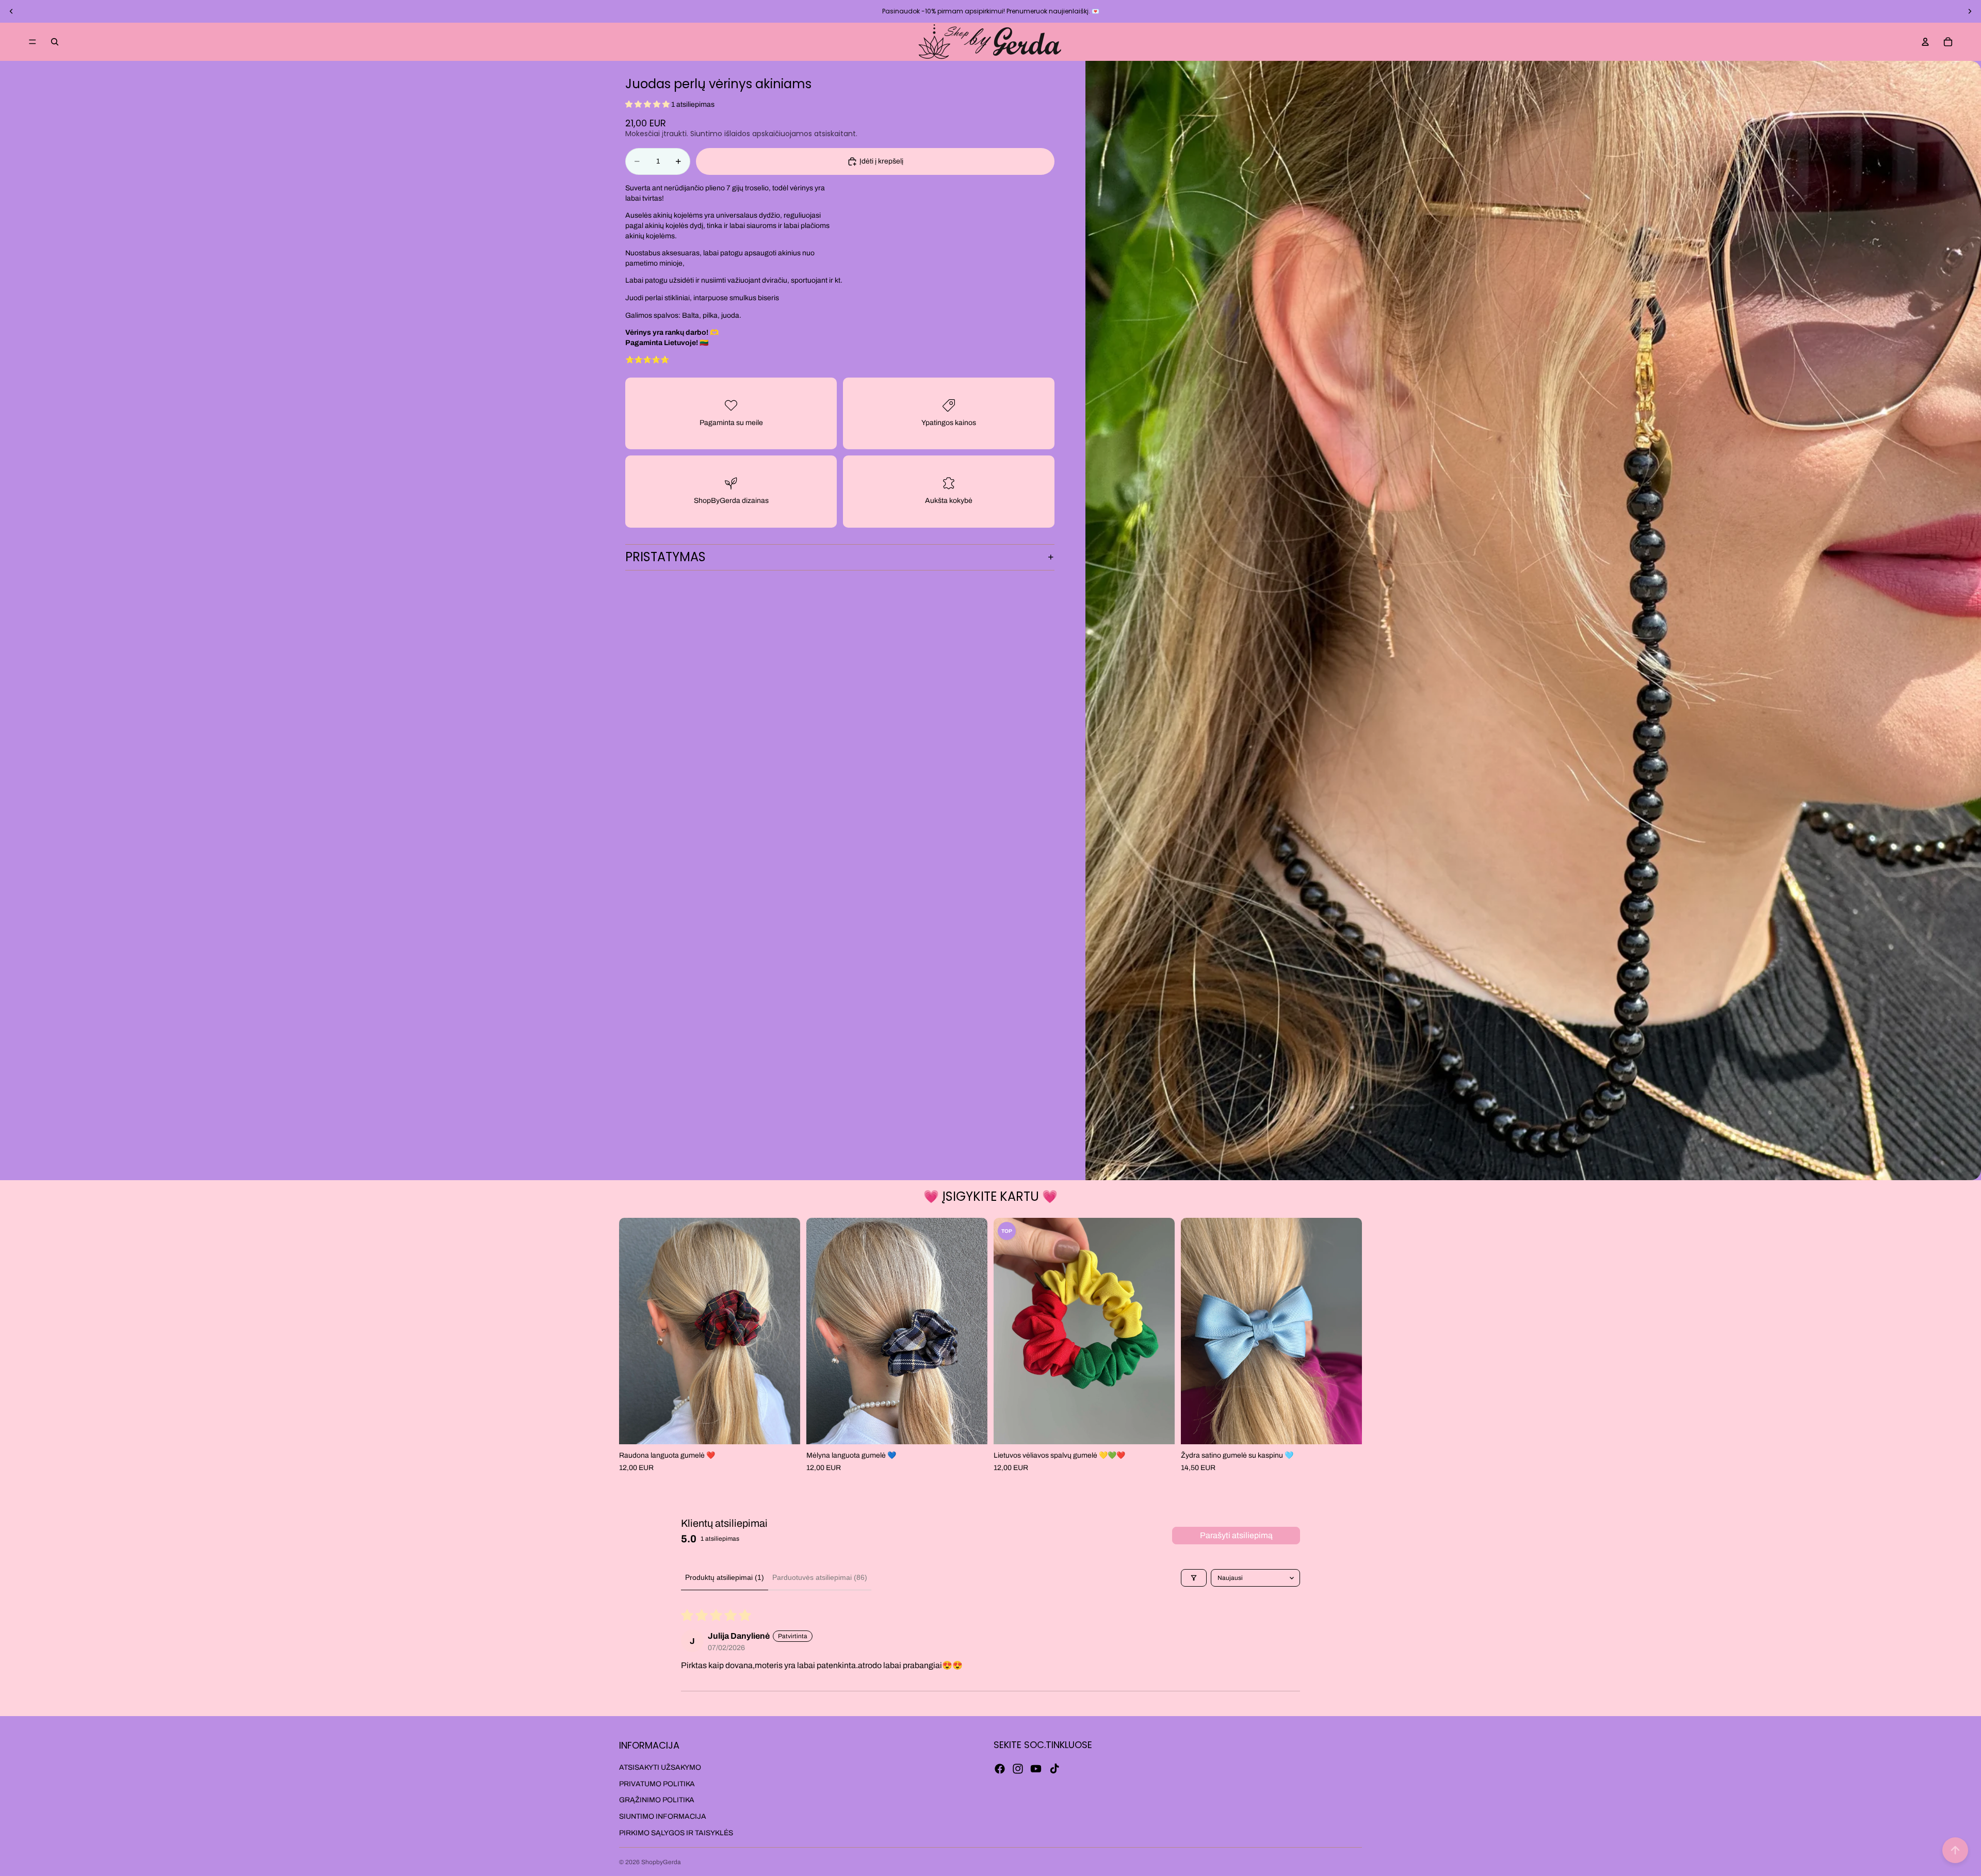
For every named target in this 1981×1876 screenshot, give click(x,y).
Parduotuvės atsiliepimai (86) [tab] (820, 1577)
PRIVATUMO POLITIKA (657, 1784)
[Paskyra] (1925, 42)
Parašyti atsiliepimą (1236, 1535)
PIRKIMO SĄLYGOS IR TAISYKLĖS (676, 1833)
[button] (648, 104)
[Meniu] (33, 42)
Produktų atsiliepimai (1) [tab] (725, 1577)
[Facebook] (1000, 1769)
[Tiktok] (1054, 1769)
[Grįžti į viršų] (1955, 1850)
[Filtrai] (1194, 1578)
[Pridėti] (784, 1428)
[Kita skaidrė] (1970, 11)
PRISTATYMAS (665, 557)
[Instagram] (1018, 1769)
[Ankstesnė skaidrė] (11, 11)
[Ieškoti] (55, 42)
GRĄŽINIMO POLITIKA (657, 1800)
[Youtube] (1036, 1769)
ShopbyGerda (661, 1862)
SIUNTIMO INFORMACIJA (663, 1816)
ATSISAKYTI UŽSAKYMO (660, 1768)
